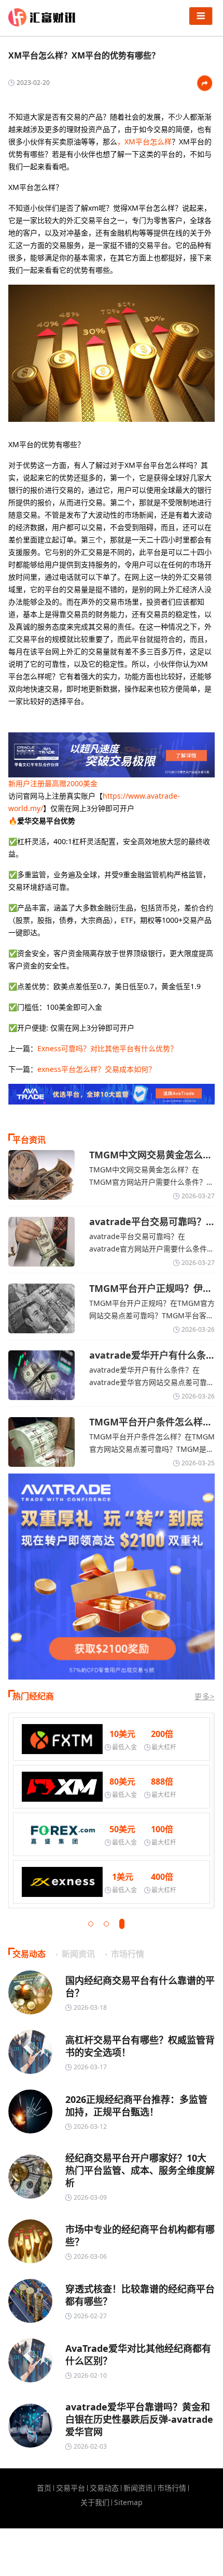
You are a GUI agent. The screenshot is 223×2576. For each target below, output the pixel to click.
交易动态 (104, 2488)
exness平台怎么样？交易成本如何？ (96, 1069)
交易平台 (71, 2488)
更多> (205, 1696)
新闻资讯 (138, 2488)
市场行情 (172, 2488)
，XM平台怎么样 (144, 142)
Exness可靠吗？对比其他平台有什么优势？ (107, 1048)
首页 (44, 2488)
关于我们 (95, 2503)
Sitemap (128, 2503)
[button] (91, 1924)
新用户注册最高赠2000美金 (53, 783)
